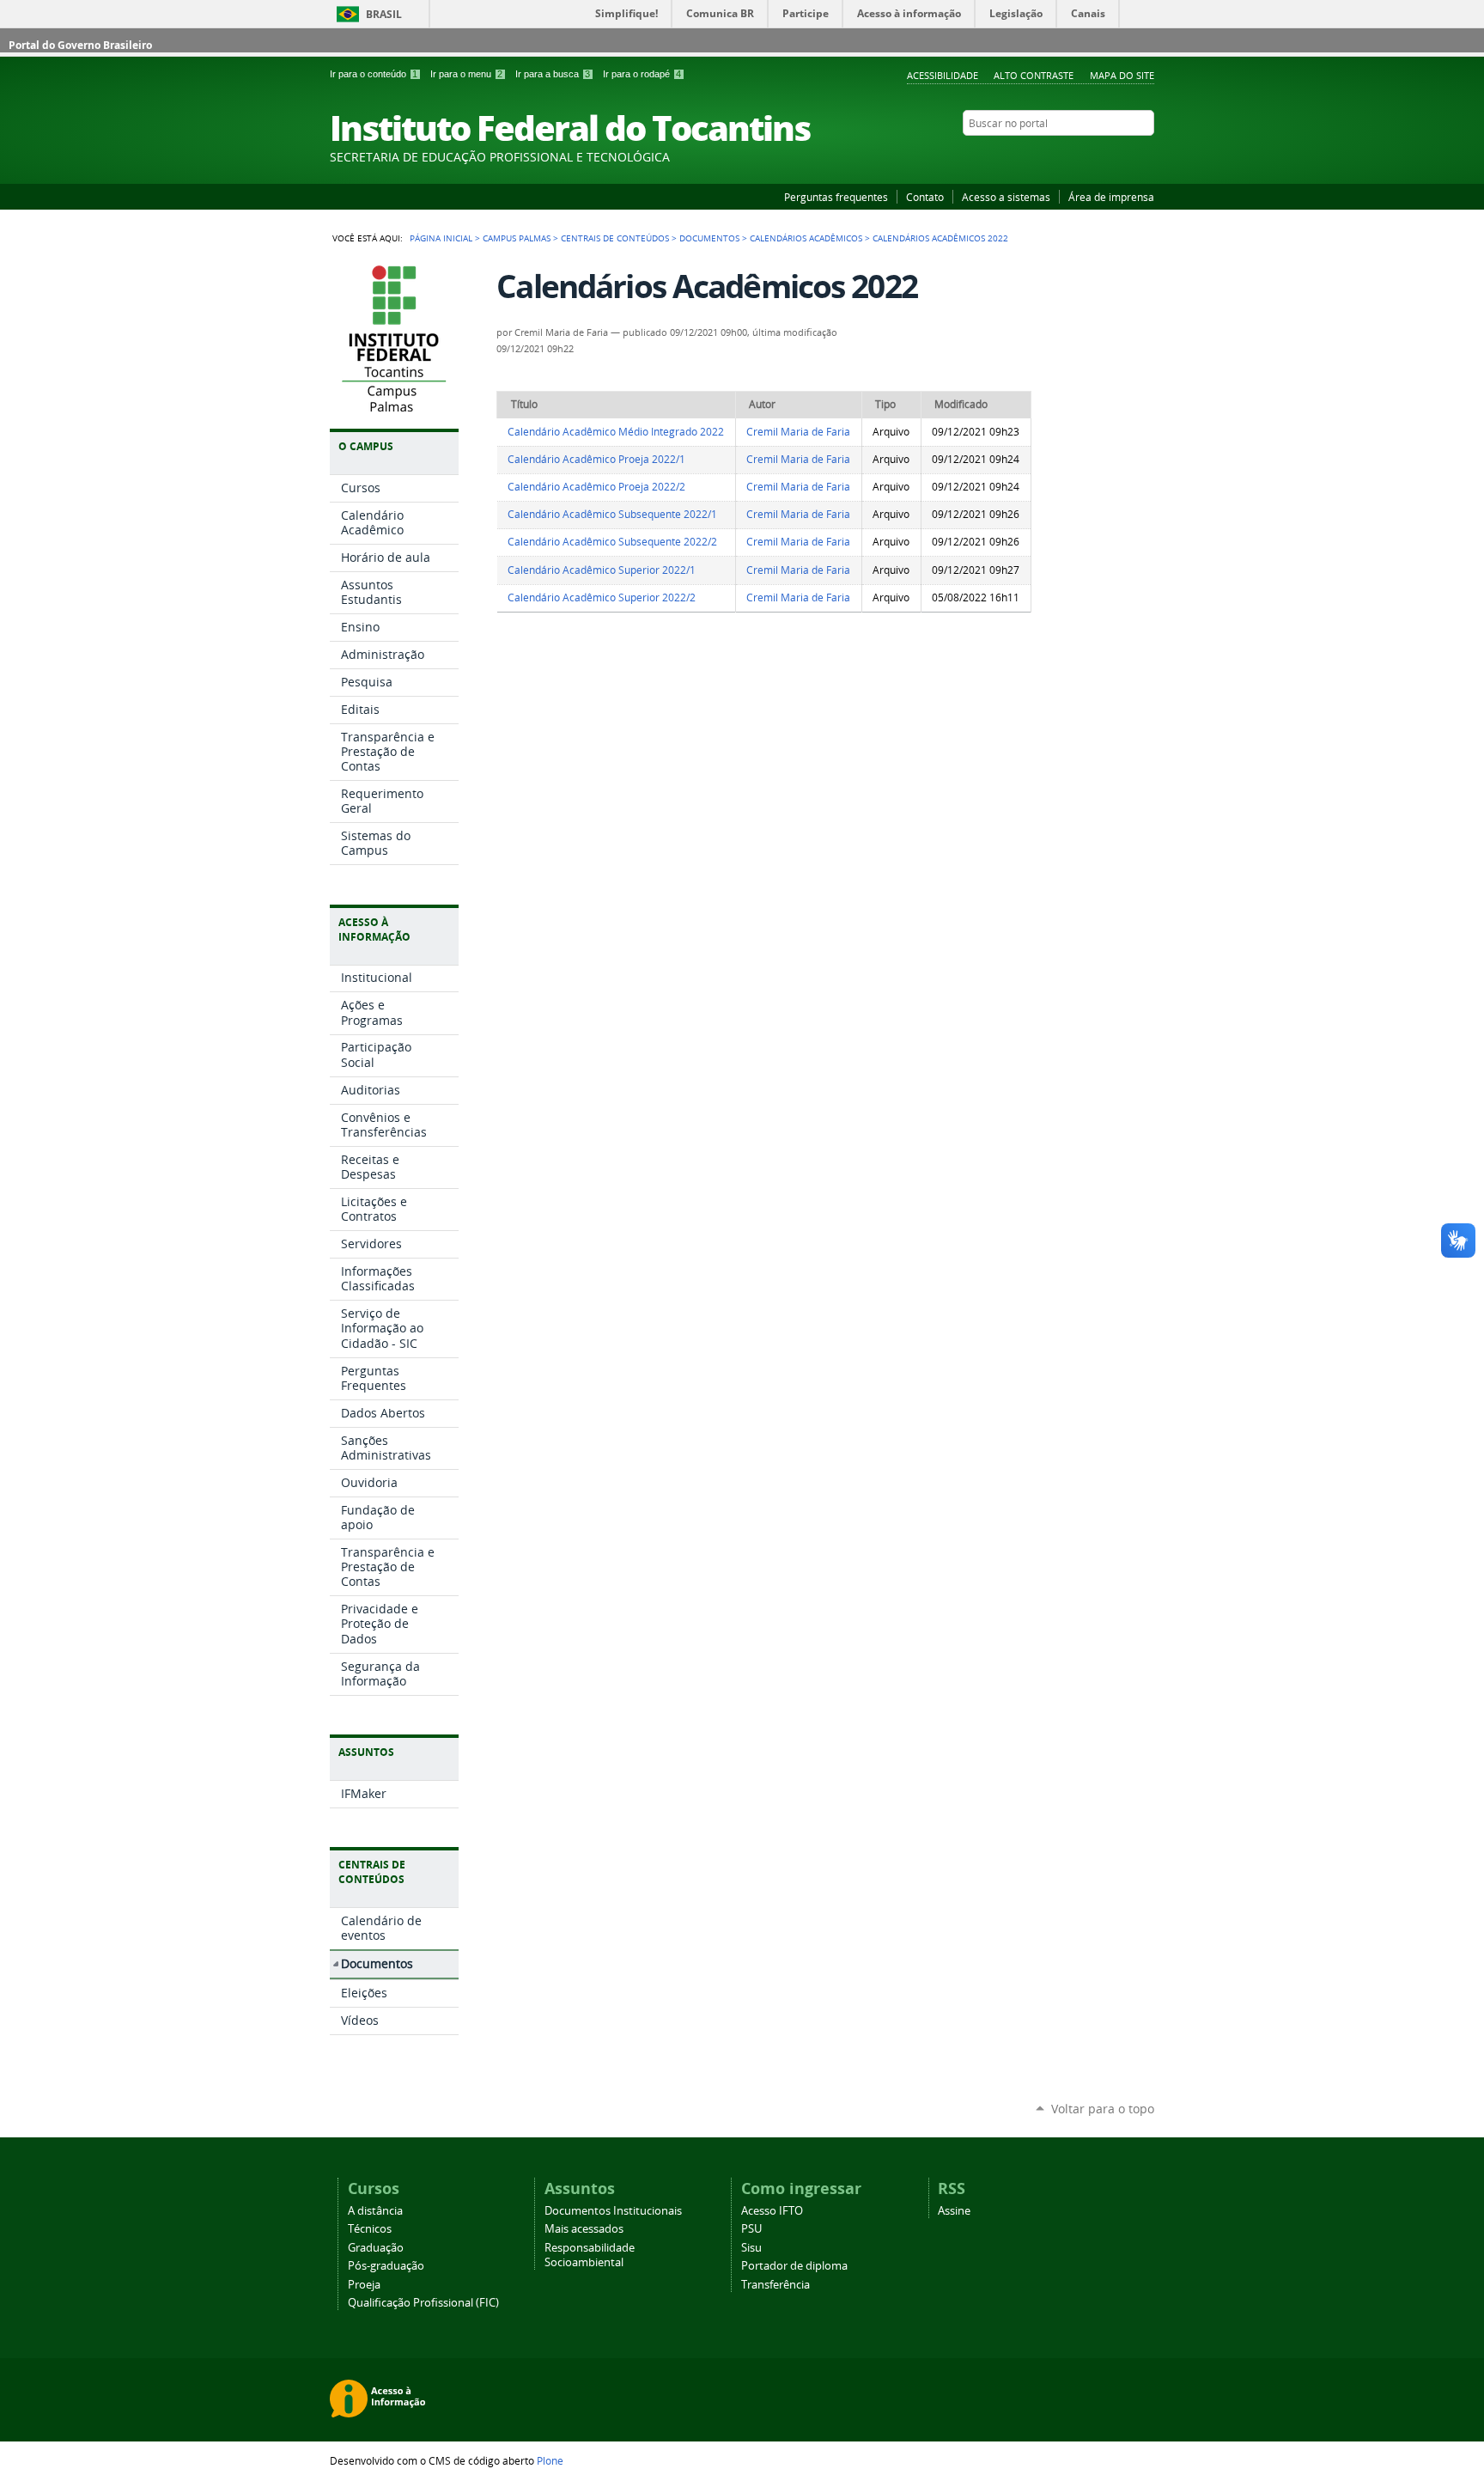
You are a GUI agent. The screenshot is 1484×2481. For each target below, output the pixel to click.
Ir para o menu (466, 74)
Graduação (376, 2248)
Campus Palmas (517, 238)
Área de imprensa (1111, 197)
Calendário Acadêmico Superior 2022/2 (602, 597)
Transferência (775, 2285)
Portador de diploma (794, 2266)
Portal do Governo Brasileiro (80, 45)
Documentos (709, 238)
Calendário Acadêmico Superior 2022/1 (602, 570)
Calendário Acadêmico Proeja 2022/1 (596, 459)
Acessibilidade (943, 75)
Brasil (384, 14)
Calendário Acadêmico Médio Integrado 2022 (616, 432)
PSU (751, 2229)
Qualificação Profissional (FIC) (423, 2303)
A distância (375, 2211)
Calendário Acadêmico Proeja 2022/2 (596, 487)
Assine (954, 2211)
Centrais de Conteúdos (615, 238)
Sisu (751, 2248)
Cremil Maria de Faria (798, 432)
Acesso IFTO (772, 2211)
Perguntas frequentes (836, 197)
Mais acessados (584, 2229)
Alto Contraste (1034, 75)
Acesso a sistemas (1006, 197)
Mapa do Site (1122, 75)
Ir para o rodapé (642, 74)
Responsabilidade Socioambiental (590, 2255)
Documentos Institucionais (613, 2211)
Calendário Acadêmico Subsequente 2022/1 (612, 514)
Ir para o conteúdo (374, 74)
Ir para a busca (553, 74)
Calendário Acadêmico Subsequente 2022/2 (612, 542)
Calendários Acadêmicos (806, 238)
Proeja (364, 2285)
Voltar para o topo (1103, 2109)
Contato (925, 197)
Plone (550, 2460)
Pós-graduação (386, 2266)
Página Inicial (441, 238)
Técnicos (370, 2229)
